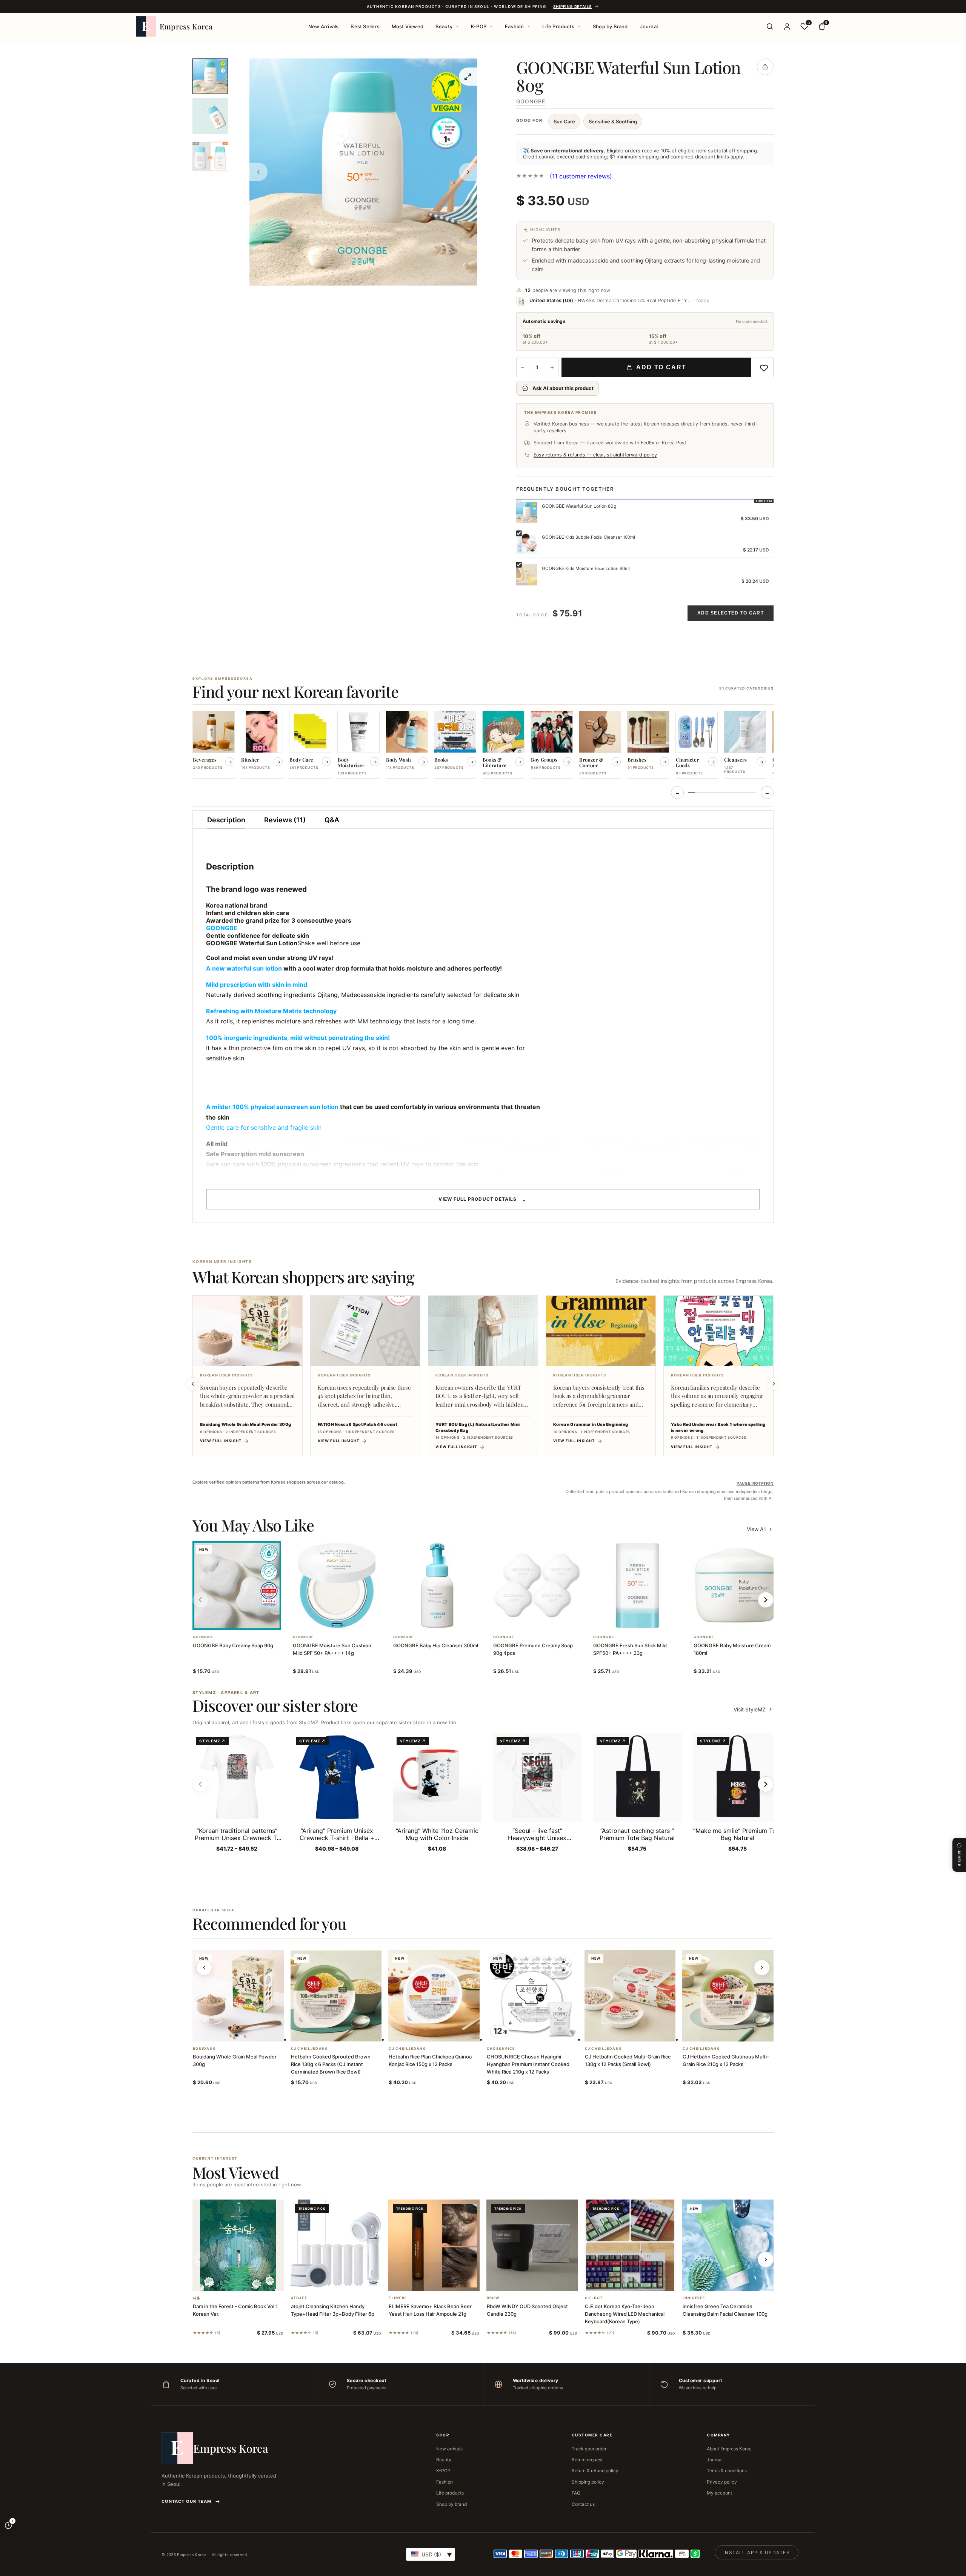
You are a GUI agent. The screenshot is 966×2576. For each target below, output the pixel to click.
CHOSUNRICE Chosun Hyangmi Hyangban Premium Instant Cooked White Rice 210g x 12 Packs (528, 2064)
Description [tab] (226, 820)
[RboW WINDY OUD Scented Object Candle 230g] (532, 2245)
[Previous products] (204, 1968)
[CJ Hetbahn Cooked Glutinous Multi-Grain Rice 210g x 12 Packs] (728, 1996)
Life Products (558, 26)
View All (756, 1529)
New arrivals (449, 2449)
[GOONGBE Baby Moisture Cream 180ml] (738, 1585)
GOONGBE (531, 101)
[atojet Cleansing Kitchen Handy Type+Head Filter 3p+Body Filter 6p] (336, 2245)
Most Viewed (408, 26)
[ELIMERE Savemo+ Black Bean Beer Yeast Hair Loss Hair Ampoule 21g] (434, 2245)
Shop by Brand (610, 26)
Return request (587, 2460)
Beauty (444, 26)
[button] (228, 1620)
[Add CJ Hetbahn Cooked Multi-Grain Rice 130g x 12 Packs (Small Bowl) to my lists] (639, 2032)
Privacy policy (722, 2482)
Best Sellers (365, 26)
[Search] (770, 26)
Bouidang (204, 2049)
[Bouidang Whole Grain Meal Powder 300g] (238, 1996)
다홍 (197, 2298)
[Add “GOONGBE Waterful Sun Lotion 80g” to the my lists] (764, 367)
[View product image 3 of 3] (210, 156)
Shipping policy (588, 2482)
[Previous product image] (258, 172)
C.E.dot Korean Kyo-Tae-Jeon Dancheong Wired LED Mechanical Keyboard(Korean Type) (625, 2314)
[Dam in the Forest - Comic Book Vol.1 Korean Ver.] (238, 2245)
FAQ (576, 2493)
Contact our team (186, 2501)
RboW (493, 2298)
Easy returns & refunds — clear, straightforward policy (595, 455)
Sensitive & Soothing (613, 121)
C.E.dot (594, 2298)
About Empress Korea (729, 2449)
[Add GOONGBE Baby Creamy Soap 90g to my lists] (246, 1620)
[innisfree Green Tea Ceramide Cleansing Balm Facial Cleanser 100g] (728, 2245)
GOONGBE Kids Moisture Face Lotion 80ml (586, 568)
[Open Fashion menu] (529, 26)
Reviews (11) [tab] (285, 820)
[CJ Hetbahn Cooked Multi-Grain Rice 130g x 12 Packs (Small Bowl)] (630, 1996)
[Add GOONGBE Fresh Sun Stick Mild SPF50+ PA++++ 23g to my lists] (646, 1620)
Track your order (589, 2449)
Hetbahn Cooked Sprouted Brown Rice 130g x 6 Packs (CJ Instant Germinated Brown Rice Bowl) (331, 2064)
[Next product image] (468, 172)
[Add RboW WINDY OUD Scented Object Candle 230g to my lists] (541, 2281)
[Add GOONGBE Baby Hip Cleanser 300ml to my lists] (446, 1620)
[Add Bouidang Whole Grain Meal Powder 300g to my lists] (247, 2032)
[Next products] (762, 1968)
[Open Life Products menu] (579, 26)
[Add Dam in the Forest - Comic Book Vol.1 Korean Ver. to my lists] (247, 2281)
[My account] (787, 26)
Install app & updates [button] (757, 2552)
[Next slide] (774, 1384)
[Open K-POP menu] (491, 26)
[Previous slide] (192, 1384)
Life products (450, 2493)
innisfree (694, 2298)
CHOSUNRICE (501, 2049)
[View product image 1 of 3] (210, 76)
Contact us (583, 2504)
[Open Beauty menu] (457, 26)
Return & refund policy (595, 2471)
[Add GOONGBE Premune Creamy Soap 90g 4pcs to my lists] (546, 1620)
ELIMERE (398, 2298)
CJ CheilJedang (310, 2049)
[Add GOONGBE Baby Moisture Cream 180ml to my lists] (746, 1620)
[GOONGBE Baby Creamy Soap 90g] (237, 1585)
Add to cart (661, 367)
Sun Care (564, 121)
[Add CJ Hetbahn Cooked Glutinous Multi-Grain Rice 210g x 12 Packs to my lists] (737, 2032)
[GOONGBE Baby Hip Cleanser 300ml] (437, 1585)
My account (719, 2493)
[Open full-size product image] (468, 77)
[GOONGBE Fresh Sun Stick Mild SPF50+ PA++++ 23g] (637, 1585)
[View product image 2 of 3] (210, 116)
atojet (299, 2298)
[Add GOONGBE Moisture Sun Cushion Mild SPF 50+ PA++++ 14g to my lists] (346, 1620)
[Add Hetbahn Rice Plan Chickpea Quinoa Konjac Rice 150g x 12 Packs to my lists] (443, 2032)
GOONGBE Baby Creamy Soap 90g (233, 1645)
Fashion (514, 26)
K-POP (479, 26)
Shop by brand (451, 2504)
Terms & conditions (727, 2471)
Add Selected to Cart (731, 613)
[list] (483, 745)
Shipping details (572, 6)
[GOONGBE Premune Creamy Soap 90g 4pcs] (537, 1585)
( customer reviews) (581, 176)
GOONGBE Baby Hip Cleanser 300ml (436, 1645)
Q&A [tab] (332, 820)
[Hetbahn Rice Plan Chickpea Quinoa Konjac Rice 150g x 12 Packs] (434, 1996)
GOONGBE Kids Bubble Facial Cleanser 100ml (588, 537)
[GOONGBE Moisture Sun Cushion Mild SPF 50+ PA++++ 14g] (337, 1585)
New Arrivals (323, 26)
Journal (649, 26)
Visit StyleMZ (754, 1709)
